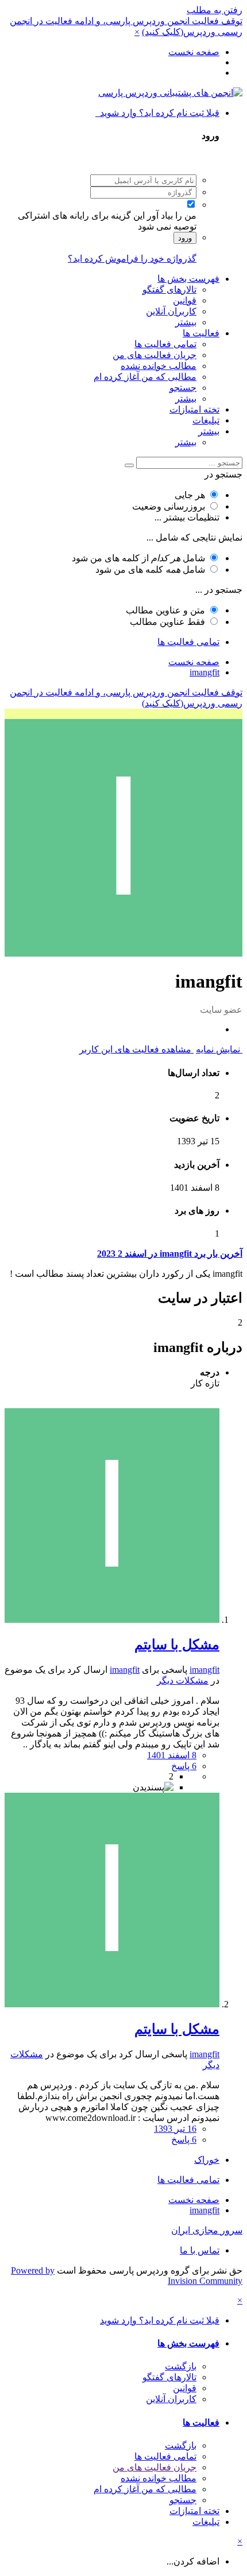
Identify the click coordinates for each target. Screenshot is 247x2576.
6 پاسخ (184, 1766)
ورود (185, 238)
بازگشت (181, 2366)
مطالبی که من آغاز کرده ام (145, 377)
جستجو (183, 388)
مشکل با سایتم (177, 1645)
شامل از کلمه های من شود (138, 558)
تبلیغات (206, 420)
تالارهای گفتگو (169, 290)
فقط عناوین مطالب (167, 622)
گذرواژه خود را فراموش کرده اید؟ (132, 259)
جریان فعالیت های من (155, 355)
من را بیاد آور (172, 215)
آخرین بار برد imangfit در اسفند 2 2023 (170, 1254)
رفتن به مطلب (215, 10)
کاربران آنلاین (171, 311)
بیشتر (186, 322)
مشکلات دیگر (183, 1681)
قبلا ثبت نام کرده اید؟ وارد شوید (157, 113)
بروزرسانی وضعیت (169, 506)
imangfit (204, 1670)
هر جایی (190, 495)
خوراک (207, 2160)
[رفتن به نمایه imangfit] (112, 1620)
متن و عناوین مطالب (165, 610)
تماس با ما (200, 2250)
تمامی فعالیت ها (165, 344)
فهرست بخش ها (188, 279)
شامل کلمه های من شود (150, 570)
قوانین (185, 300)
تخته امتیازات (194, 409)
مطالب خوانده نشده (159, 366)
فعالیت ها (201, 333)
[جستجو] (129, 465)
